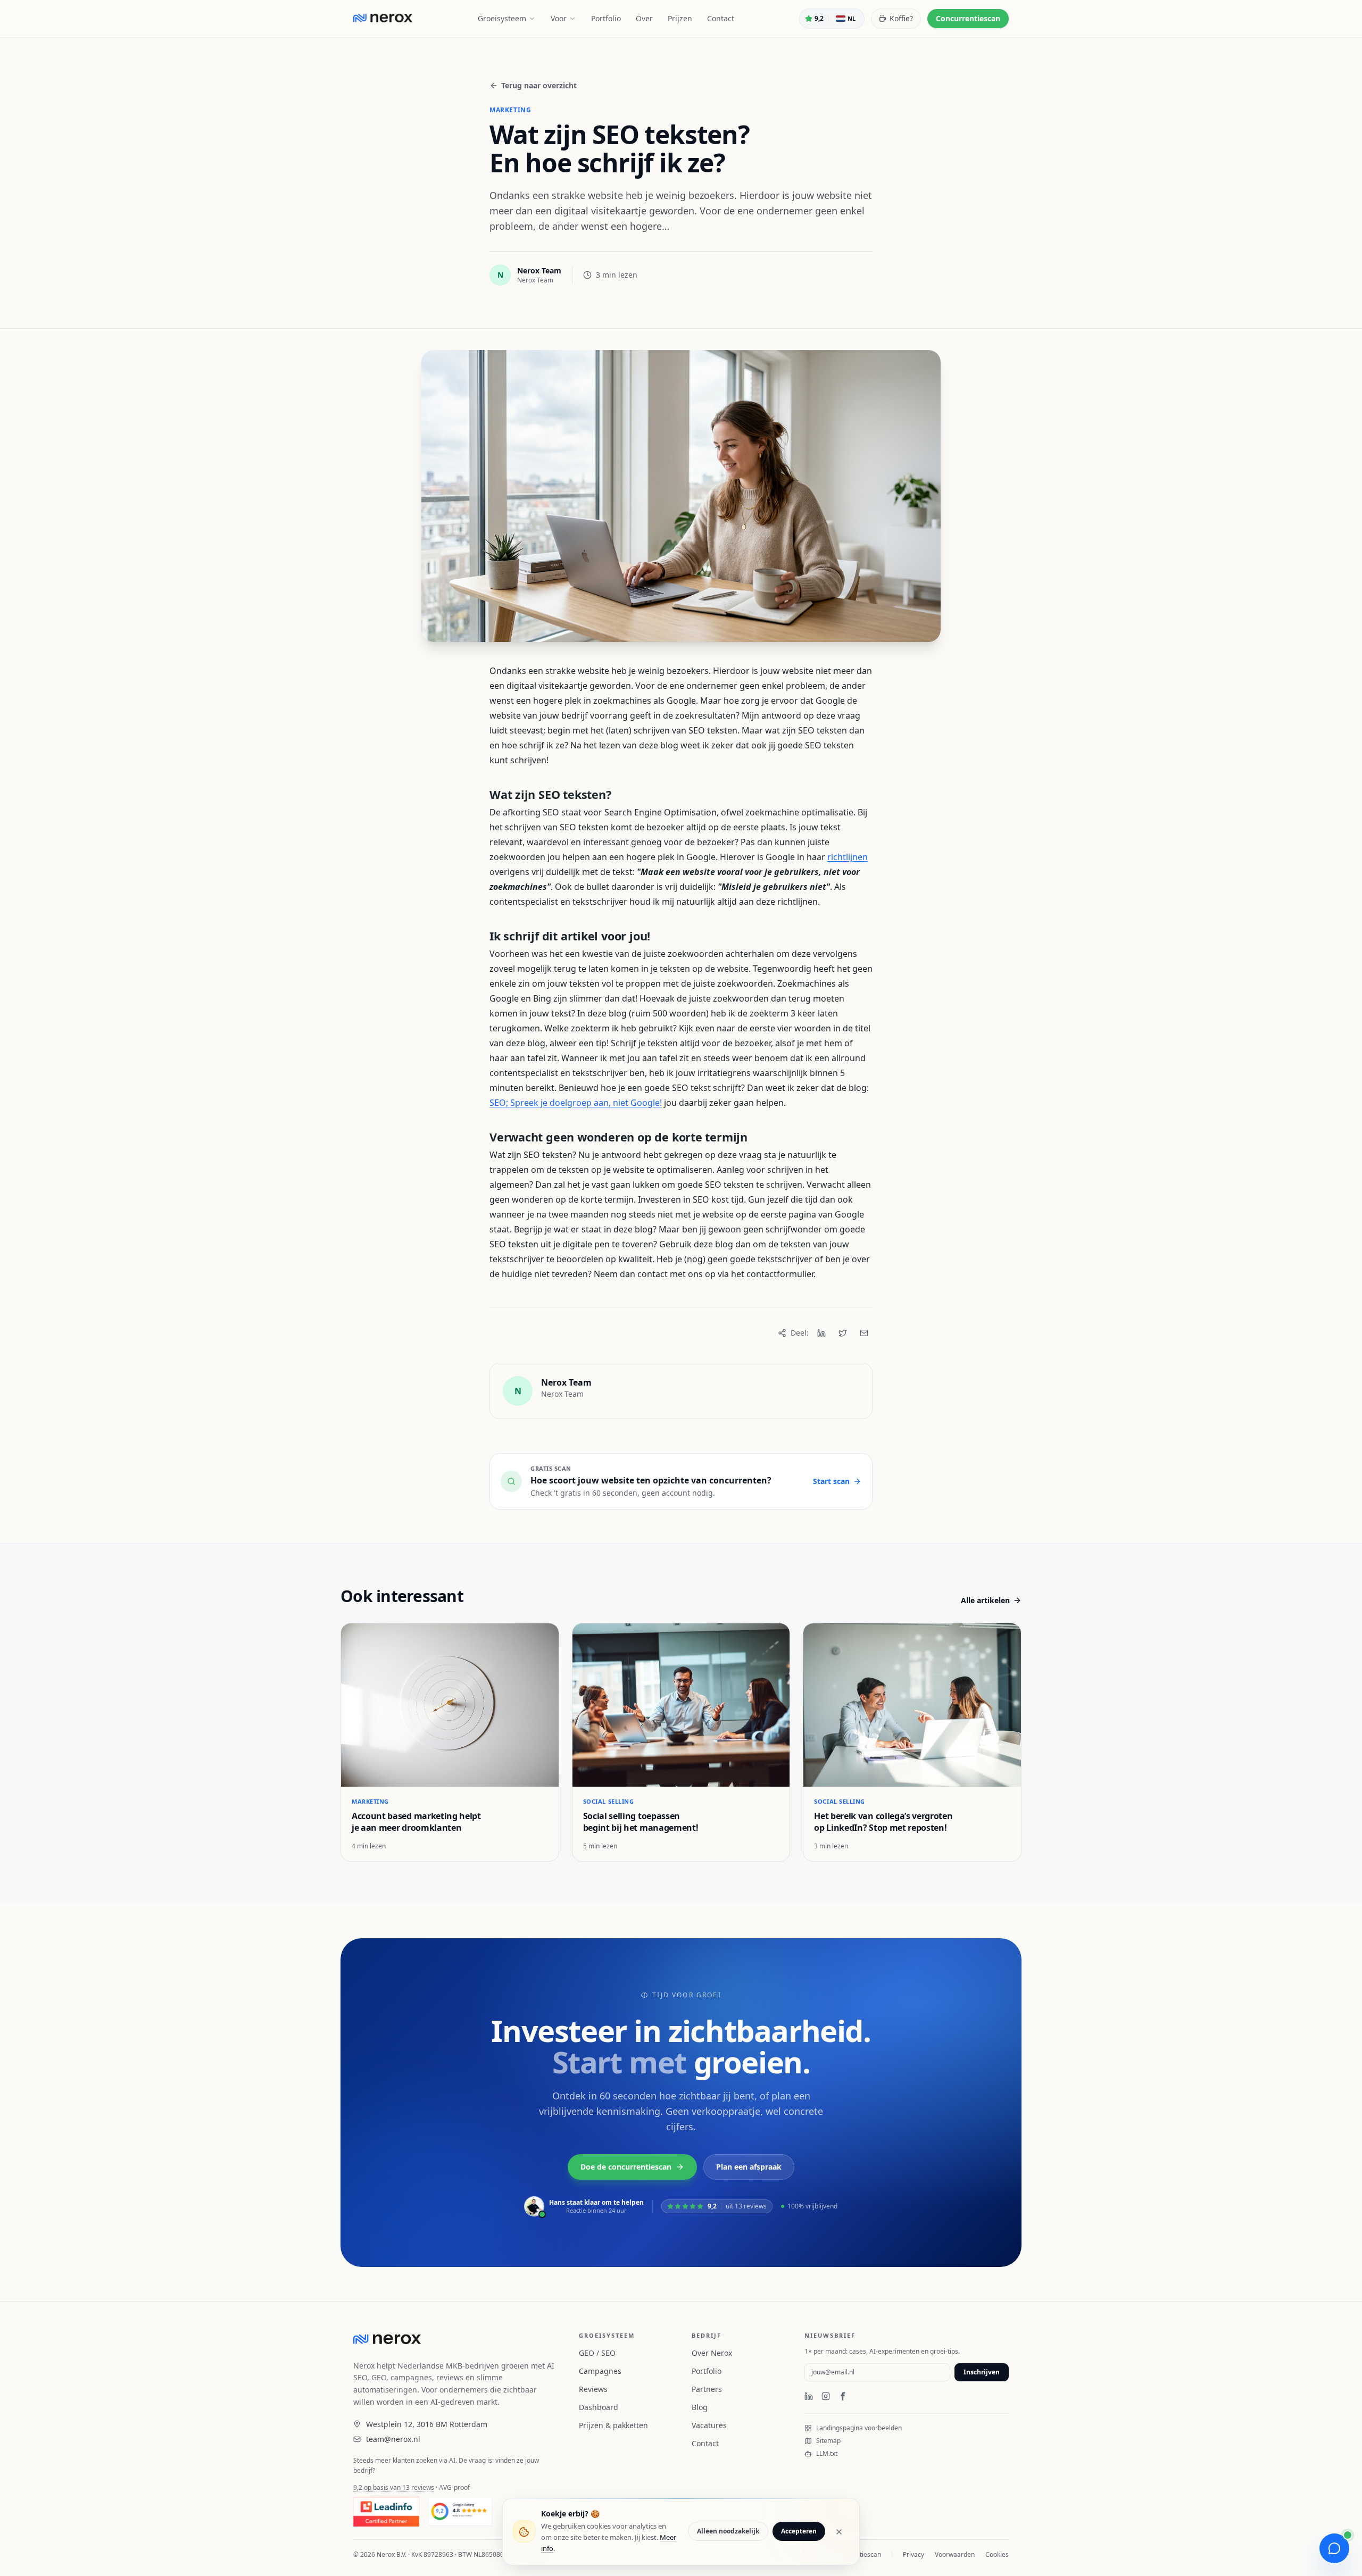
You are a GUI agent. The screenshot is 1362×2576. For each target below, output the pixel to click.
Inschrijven (982, 2372)
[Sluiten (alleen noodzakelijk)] (839, 2532)
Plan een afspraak (749, 2167)
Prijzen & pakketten (613, 2425)
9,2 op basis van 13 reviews (394, 2487)
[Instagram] (826, 2396)
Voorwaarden (955, 2555)
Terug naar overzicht (539, 85)
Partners (707, 2389)
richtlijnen (848, 857)
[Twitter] (843, 1333)
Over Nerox (712, 2353)
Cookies (997, 2555)
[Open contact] (1334, 2548)
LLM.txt (827, 2454)
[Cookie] (524, 2532)
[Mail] (864, 1333)
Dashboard (599, 2407)
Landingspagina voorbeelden (859, 2428)
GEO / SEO (597, 2353)
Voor (559, 18)
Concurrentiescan (968, 18)
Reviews (593, 2389)
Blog (700, 2407)
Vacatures (709, 2425)
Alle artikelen (985, 1600)
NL (852, 18)
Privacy (913, 2555)
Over (644, 18)
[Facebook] (843, 2396)
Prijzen (680, 18)
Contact (721, 18)
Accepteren (799, 2532)
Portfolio (606, 18)
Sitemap (828, 2441)
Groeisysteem (502, 18)
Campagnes (600, 2371)
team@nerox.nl (393, 2439)
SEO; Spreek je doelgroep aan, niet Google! (576, 1103)
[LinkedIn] (821, 1333)
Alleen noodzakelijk (728, 2532)
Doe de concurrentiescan (626, 2167)
